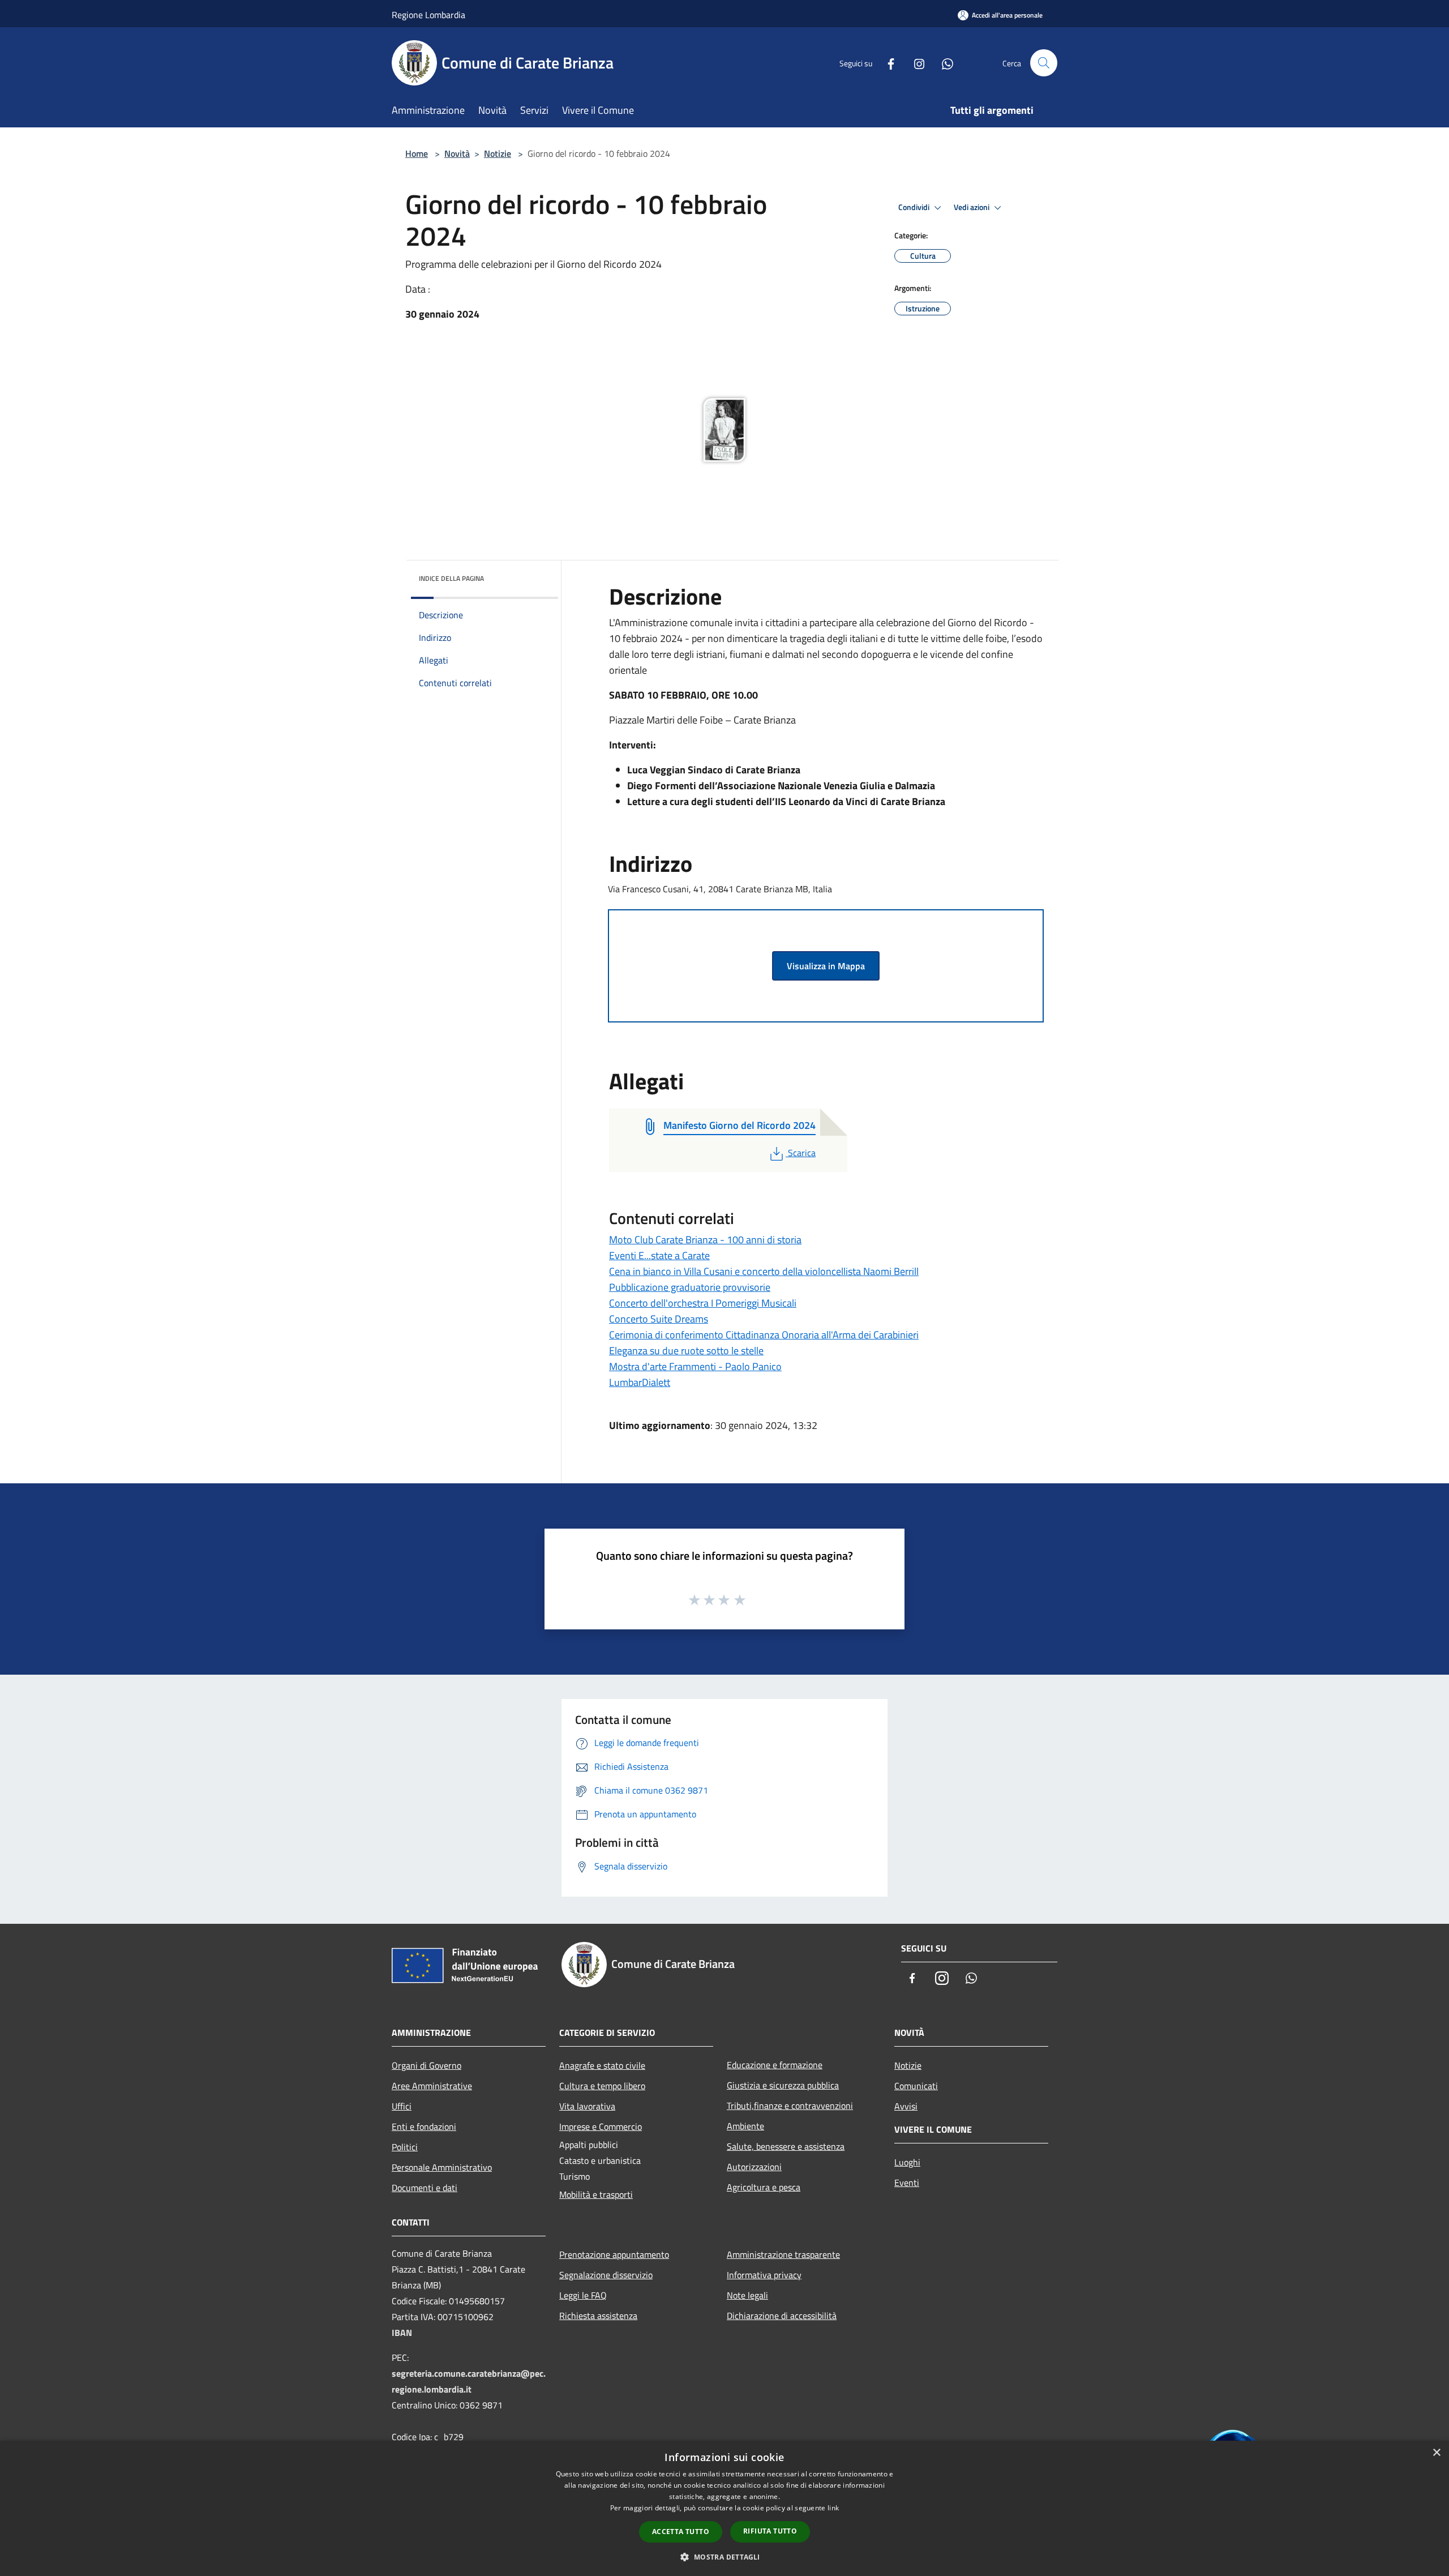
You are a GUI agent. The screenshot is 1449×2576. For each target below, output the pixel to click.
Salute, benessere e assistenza (786, 2146)
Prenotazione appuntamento (614, 2254)
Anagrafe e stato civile (602, 2065)
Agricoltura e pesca (764, 2187)
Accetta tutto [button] (681, 2532)
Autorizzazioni (754, 2167)
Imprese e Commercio (601, 2126)
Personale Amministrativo (442, 2167)
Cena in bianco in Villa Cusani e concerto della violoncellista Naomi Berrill (764, 1271)
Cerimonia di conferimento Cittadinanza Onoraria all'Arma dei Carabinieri (764, 1335)
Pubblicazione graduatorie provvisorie (690, 1287)
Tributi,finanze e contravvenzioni (790, 2106)
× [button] (1436, 2453)
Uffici (402, 2106)
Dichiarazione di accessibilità (782, 2316)
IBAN (402, 2333)
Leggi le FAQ (583, 2295)
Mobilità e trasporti (596, 2194)
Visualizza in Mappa (826, 966)
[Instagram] (915, 63)
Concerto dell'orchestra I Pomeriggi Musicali (703, 1303)
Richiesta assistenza (598, 2316)
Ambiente (745, 2126)
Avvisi (906, 2106)
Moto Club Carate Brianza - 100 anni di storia (705, 1240)
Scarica (801, 1153)
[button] (724, 2557)
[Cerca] (1044, 63)
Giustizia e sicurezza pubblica (783, 2085)
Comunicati (916, 2086)
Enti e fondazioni (424, 2126)
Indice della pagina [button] (451, 578)
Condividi (915, 207)
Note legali (747, 2295)
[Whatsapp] (943, 63)
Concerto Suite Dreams (659, 1319)
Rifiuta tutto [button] (770, 2531)
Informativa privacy (764, 2275)
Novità (457, 153)
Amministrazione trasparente (783, 2254)
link (833, 2508)
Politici (405, 2147)
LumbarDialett (640, 1382)
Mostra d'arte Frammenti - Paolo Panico (695, 1366)
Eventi (907, 2183)
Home (417, 153)
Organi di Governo (426, 2065)
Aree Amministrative (432, 2086)
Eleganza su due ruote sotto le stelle (686, 1351)
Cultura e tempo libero (602, 2086)
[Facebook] (886, 63)
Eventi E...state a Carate (659, 1255)
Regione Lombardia (428, 15)
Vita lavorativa (587, 2106)
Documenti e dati (425, 2188)
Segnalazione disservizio (606, 2275)
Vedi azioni (972, 207)
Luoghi (907, 2162)
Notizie (498, 153)
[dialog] (724, 2508)
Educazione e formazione (775, 2065)
